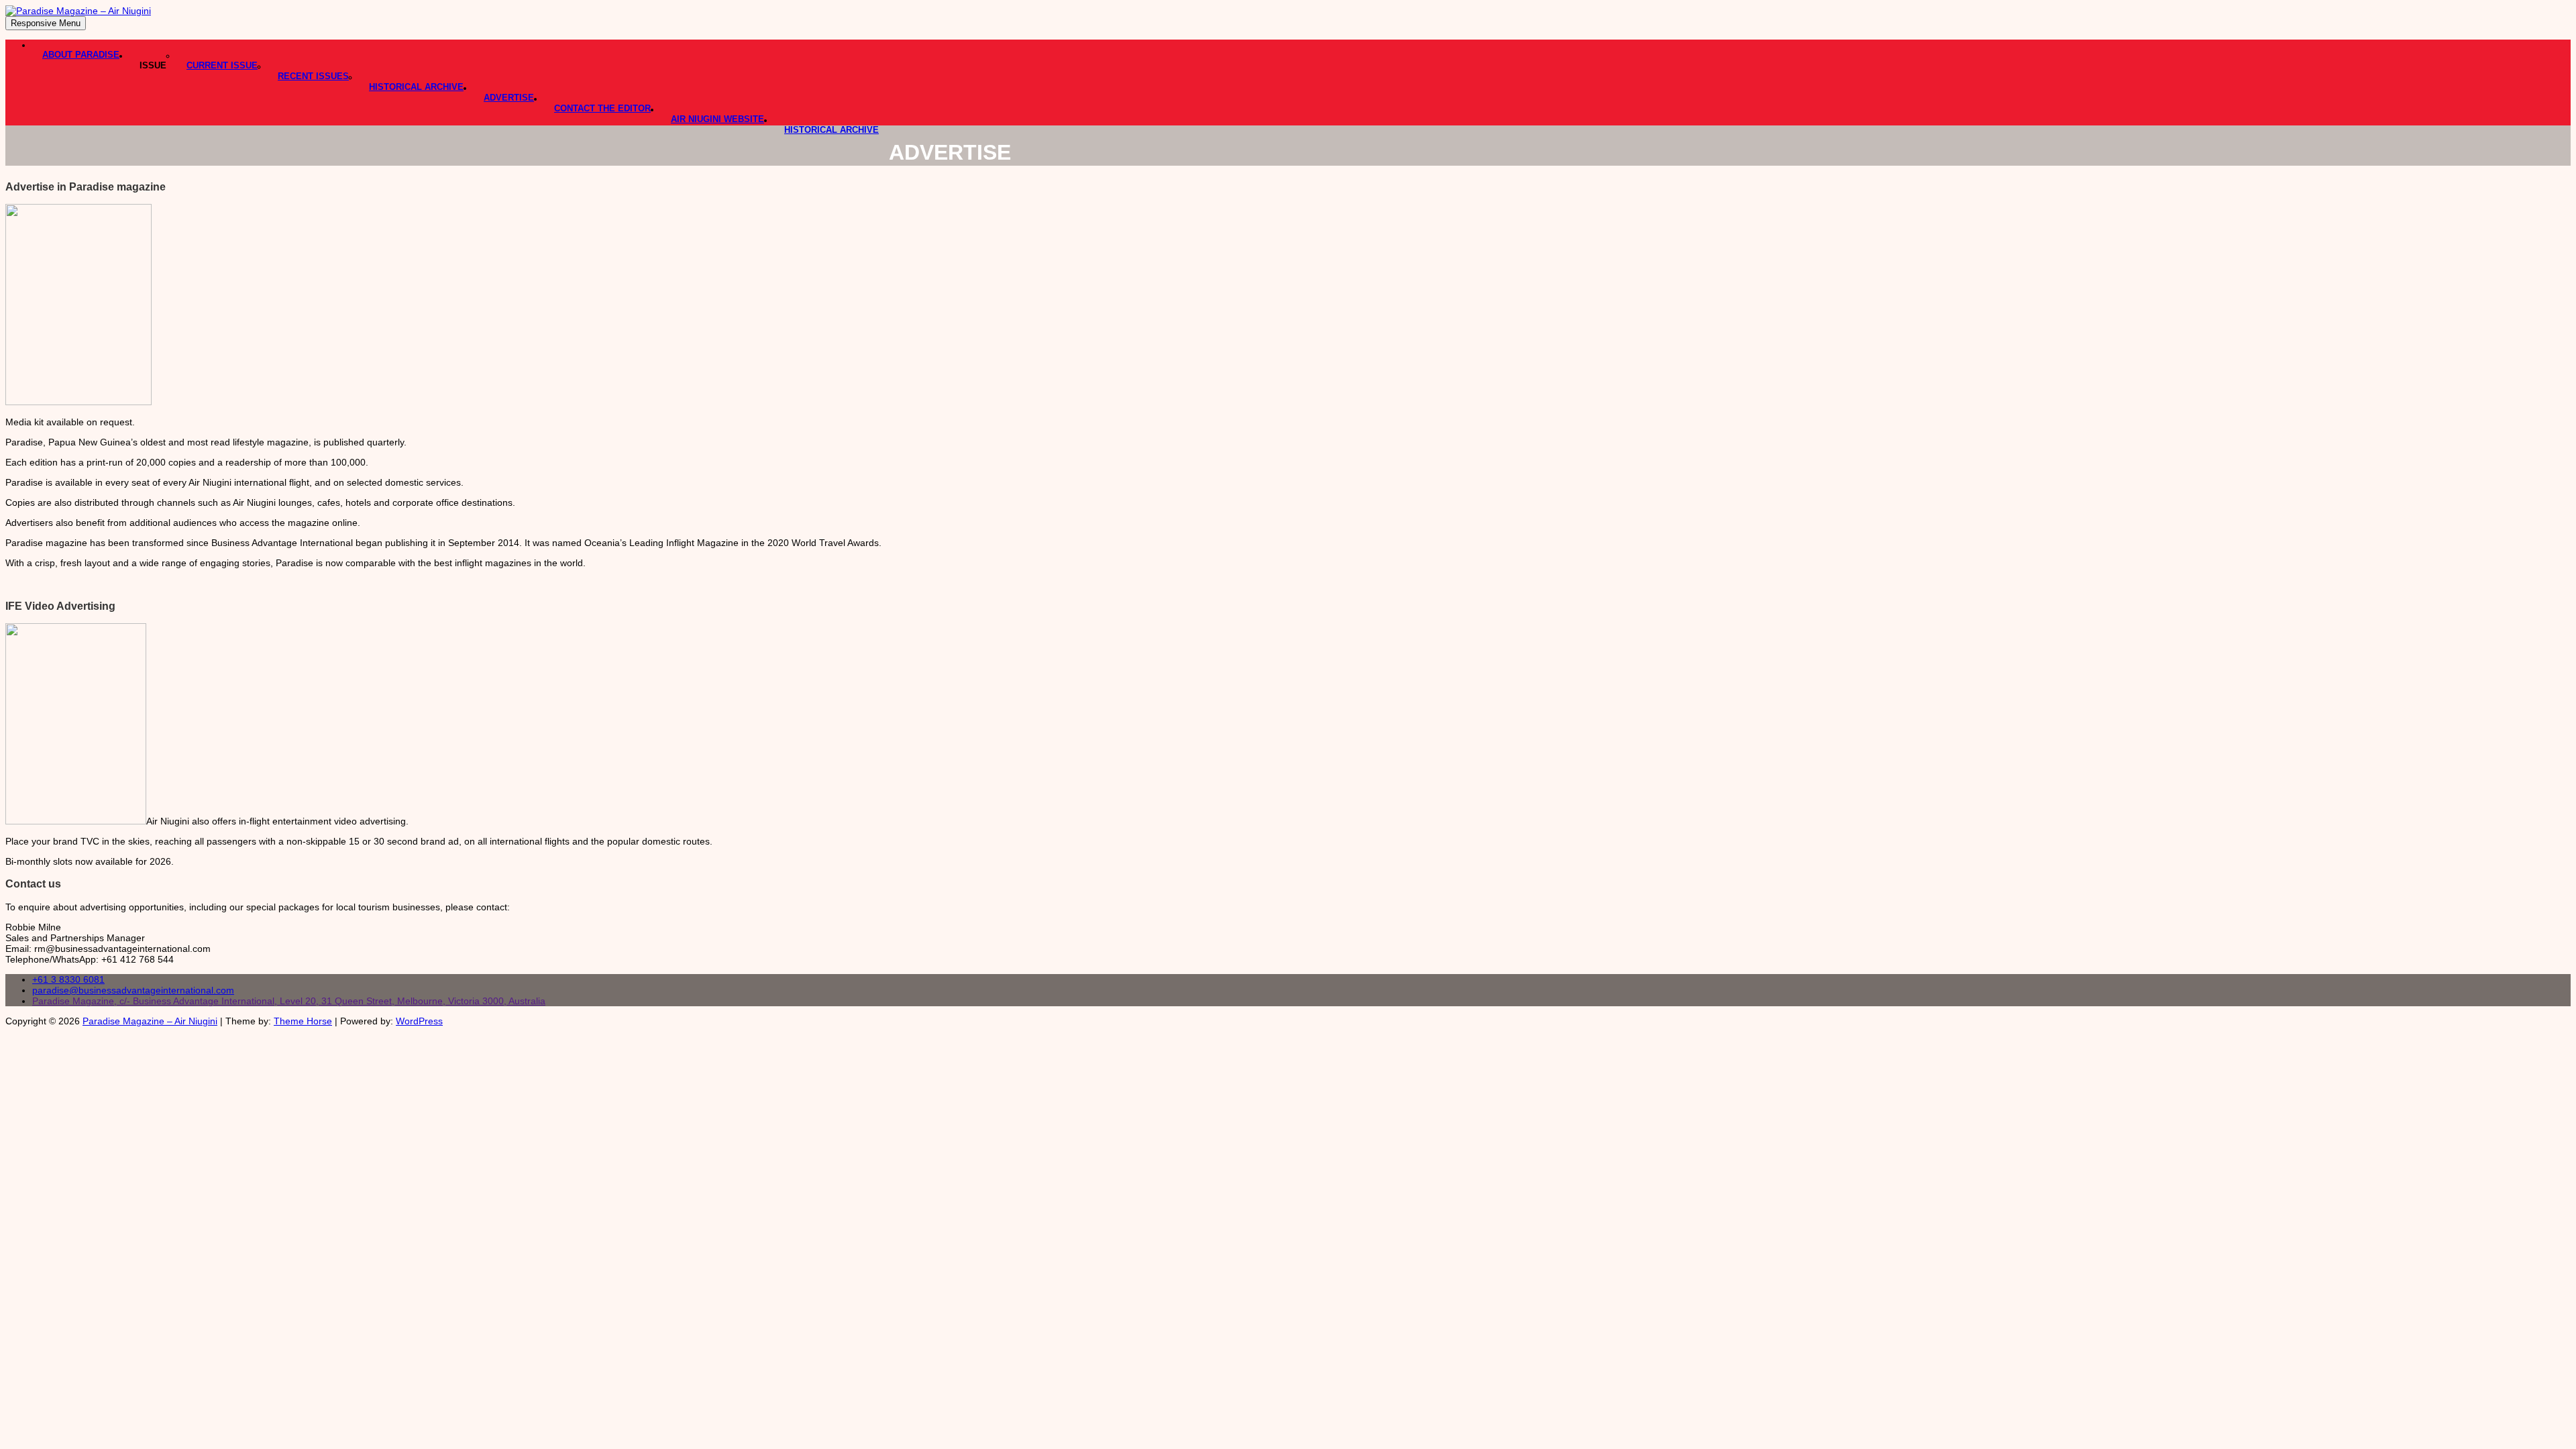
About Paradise (81, 55)
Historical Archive (416, 87)
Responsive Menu (46, 23)
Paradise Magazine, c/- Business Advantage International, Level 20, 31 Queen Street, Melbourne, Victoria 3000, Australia (289, 1001)
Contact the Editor (602, 108)
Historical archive (831, 130)
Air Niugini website (717, 119)
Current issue (222, 65)
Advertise (509, 98)
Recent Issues (313, 76)
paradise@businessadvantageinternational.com (133, 990)
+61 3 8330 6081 (68, 979)
